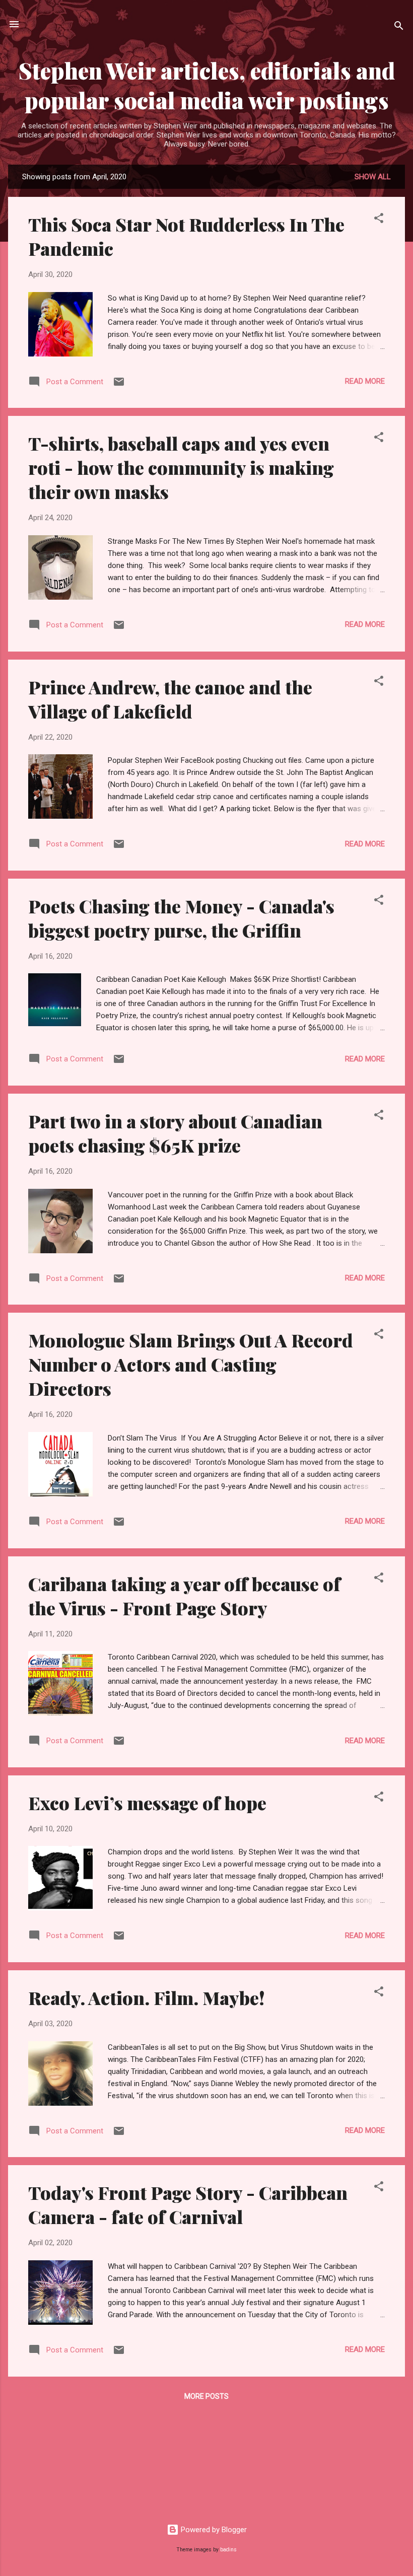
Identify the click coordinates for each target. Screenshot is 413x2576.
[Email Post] (119, 385)
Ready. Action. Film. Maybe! (147, 1997)
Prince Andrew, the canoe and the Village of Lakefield (170, 699)
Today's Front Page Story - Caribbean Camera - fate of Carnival (188, 2204)
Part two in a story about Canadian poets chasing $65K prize (175, 1133)
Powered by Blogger (213, 2530)
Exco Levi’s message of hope (147, 1803)
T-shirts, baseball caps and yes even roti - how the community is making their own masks (181, 467)
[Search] (399, 27)
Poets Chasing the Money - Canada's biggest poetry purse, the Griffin (181, 918)
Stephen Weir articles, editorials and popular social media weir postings (207, 85)
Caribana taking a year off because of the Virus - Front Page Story (184, 1596)
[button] (379, 220)
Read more (365, 381)
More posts (206, 2396)
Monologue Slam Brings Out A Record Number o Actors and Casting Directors (191, 1364)
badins (228, 2550)
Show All (373, 177)
